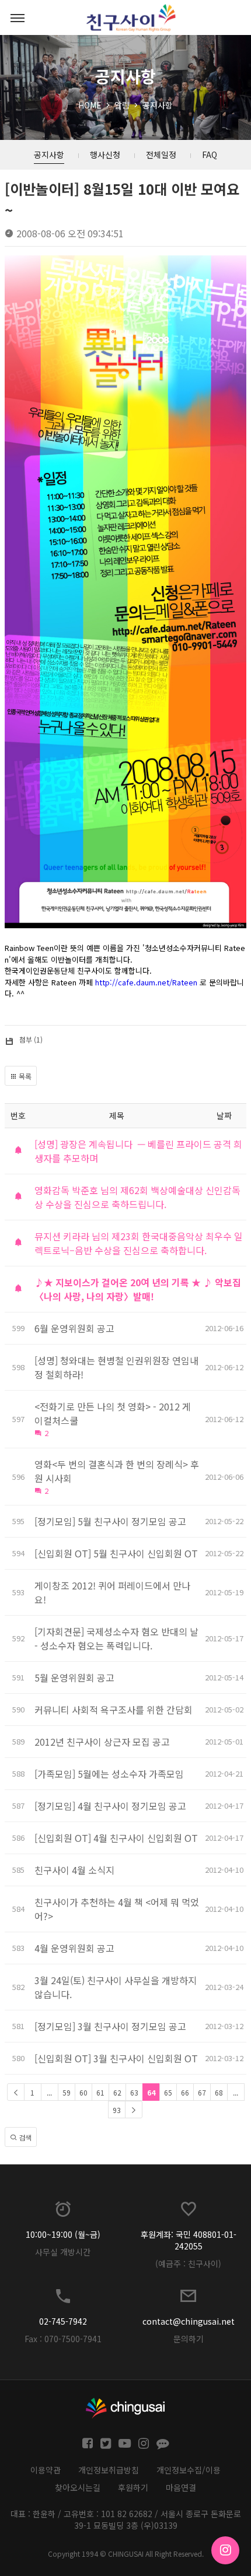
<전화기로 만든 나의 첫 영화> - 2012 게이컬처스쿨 (113, 1413)
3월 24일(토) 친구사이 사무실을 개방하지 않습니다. (116, 1987)
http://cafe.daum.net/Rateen (146, 982)
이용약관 (46, 2470)
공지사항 (158, 105)
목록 (24, 1076)
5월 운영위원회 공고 (74, 1677)
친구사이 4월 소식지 (74, 1870)
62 (117, 2092)
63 (134, 2092)
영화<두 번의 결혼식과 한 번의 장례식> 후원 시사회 (117, 1471)
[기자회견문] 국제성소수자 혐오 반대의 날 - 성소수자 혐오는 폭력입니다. (116, 1638)
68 (219, 2092)
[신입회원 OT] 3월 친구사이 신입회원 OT (116, 2058)
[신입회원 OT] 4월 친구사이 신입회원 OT (116, 1838)
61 (100, 2092)
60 (83, 2092)
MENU (18, 17)
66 (185, 2092)
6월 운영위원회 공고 (74, 1328)
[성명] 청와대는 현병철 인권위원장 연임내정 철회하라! (116, 1367)
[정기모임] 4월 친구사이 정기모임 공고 (110, 1806)
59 (67, 2092)
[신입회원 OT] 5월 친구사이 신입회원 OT (116, 1553)
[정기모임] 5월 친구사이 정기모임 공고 (110, 1521)
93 (117, 2110)
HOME (90, 105)
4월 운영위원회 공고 (74, 1948)
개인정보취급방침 (109, 2470)
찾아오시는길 (78, 2487)
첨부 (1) (31, 1039)
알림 (122, 105)
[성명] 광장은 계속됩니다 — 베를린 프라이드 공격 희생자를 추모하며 (138, 1151)
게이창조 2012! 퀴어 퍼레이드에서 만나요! (112, 1592)
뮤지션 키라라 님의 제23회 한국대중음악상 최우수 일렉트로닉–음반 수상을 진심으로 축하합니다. (139, 1243)
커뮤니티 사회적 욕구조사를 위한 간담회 (114, 1710)
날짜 (224, 1115)
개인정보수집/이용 (189, 2470)
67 (202, 2092)
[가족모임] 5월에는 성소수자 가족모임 (109, 1774)
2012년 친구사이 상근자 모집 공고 (102, 1742)
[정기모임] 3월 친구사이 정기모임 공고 (110, 2026)
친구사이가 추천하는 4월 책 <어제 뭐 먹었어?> (117, 1909)
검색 (24, 2137)
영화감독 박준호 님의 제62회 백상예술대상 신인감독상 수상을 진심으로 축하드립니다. (137, 1197)
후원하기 (133, 2487)
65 (168, 2092)
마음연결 (181, 2487)
